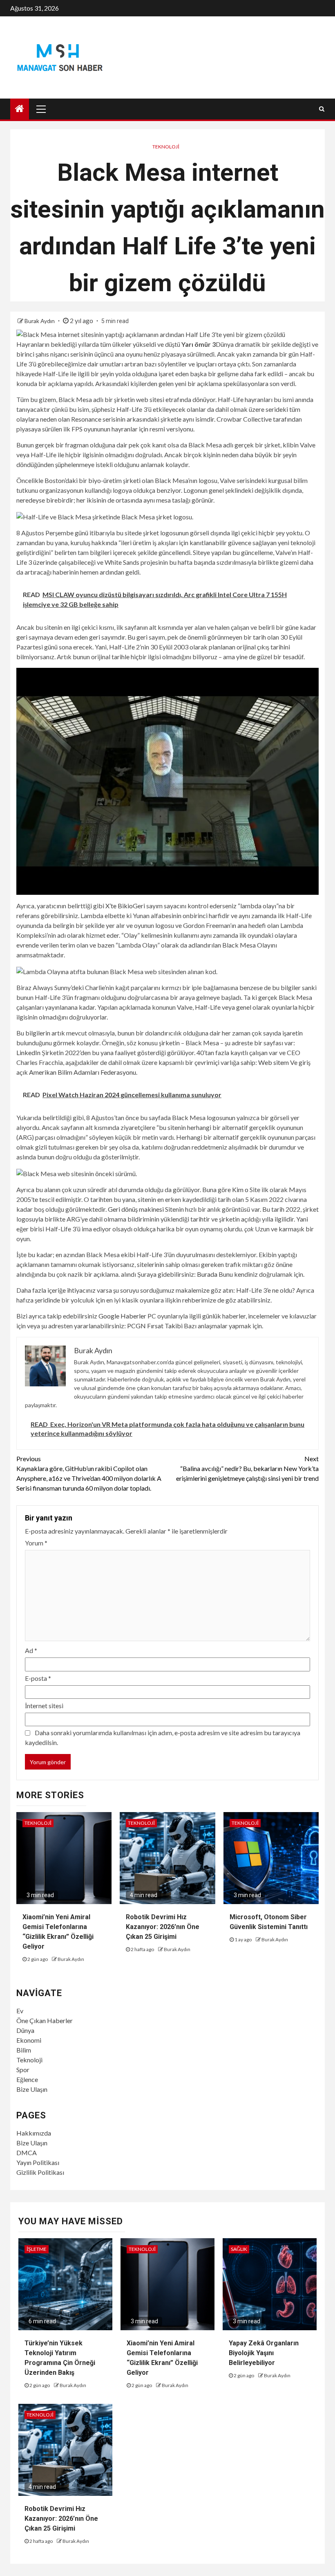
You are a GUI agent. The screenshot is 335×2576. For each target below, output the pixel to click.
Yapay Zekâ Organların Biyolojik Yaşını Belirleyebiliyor (264, 2353)
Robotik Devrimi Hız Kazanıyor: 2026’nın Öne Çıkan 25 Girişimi (163, 1927)
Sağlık (239, 2249)
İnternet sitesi (44, 1706)
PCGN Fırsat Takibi (155, 1326)
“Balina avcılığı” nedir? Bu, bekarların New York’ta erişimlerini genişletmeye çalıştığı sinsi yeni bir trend (247, 1468)
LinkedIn (28, 1052)
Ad (31, 1650)
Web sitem (274, 1062)
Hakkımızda (34, 2133)
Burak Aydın (40, 321)
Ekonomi (29, 2040)
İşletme (37, 2249)
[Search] (322, 109)
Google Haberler (122, 1316)
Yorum (36, 1543)
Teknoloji (166, 147)
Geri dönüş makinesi (136, 1209)
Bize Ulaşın (32, 2089)
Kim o (240, 1189)
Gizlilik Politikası (40, 2172)
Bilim (24, 2050)
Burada (207, 1274)
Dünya (25, 2030)
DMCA (27, 2153)
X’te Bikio (119, 906)
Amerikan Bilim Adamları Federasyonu (83, 1072)
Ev (20, 2011)
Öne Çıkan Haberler (45, 2020)
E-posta (38, 1678)
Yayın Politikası (38, 2162)
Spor (23, 2070)
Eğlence (27, 2079)
